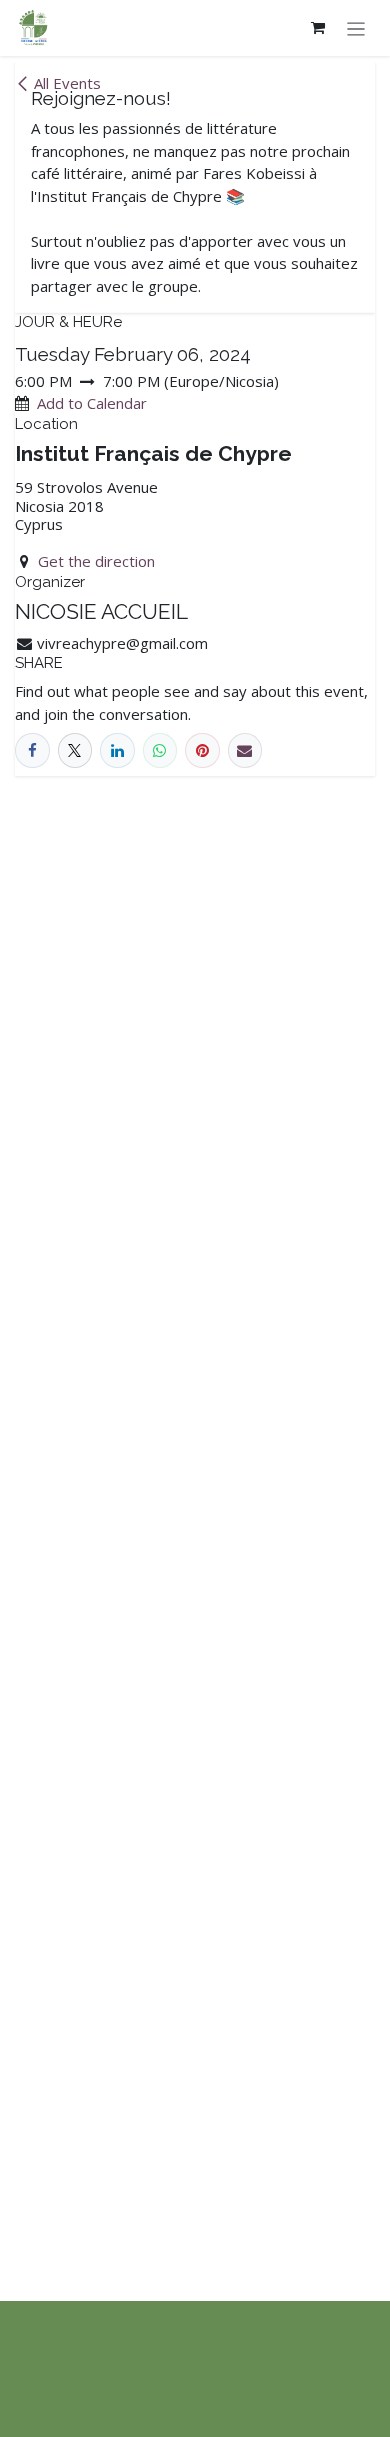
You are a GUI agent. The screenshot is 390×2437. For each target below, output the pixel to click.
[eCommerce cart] (318, 28)
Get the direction (96, 561)
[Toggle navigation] (356, 28)
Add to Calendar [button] (92, 403)
